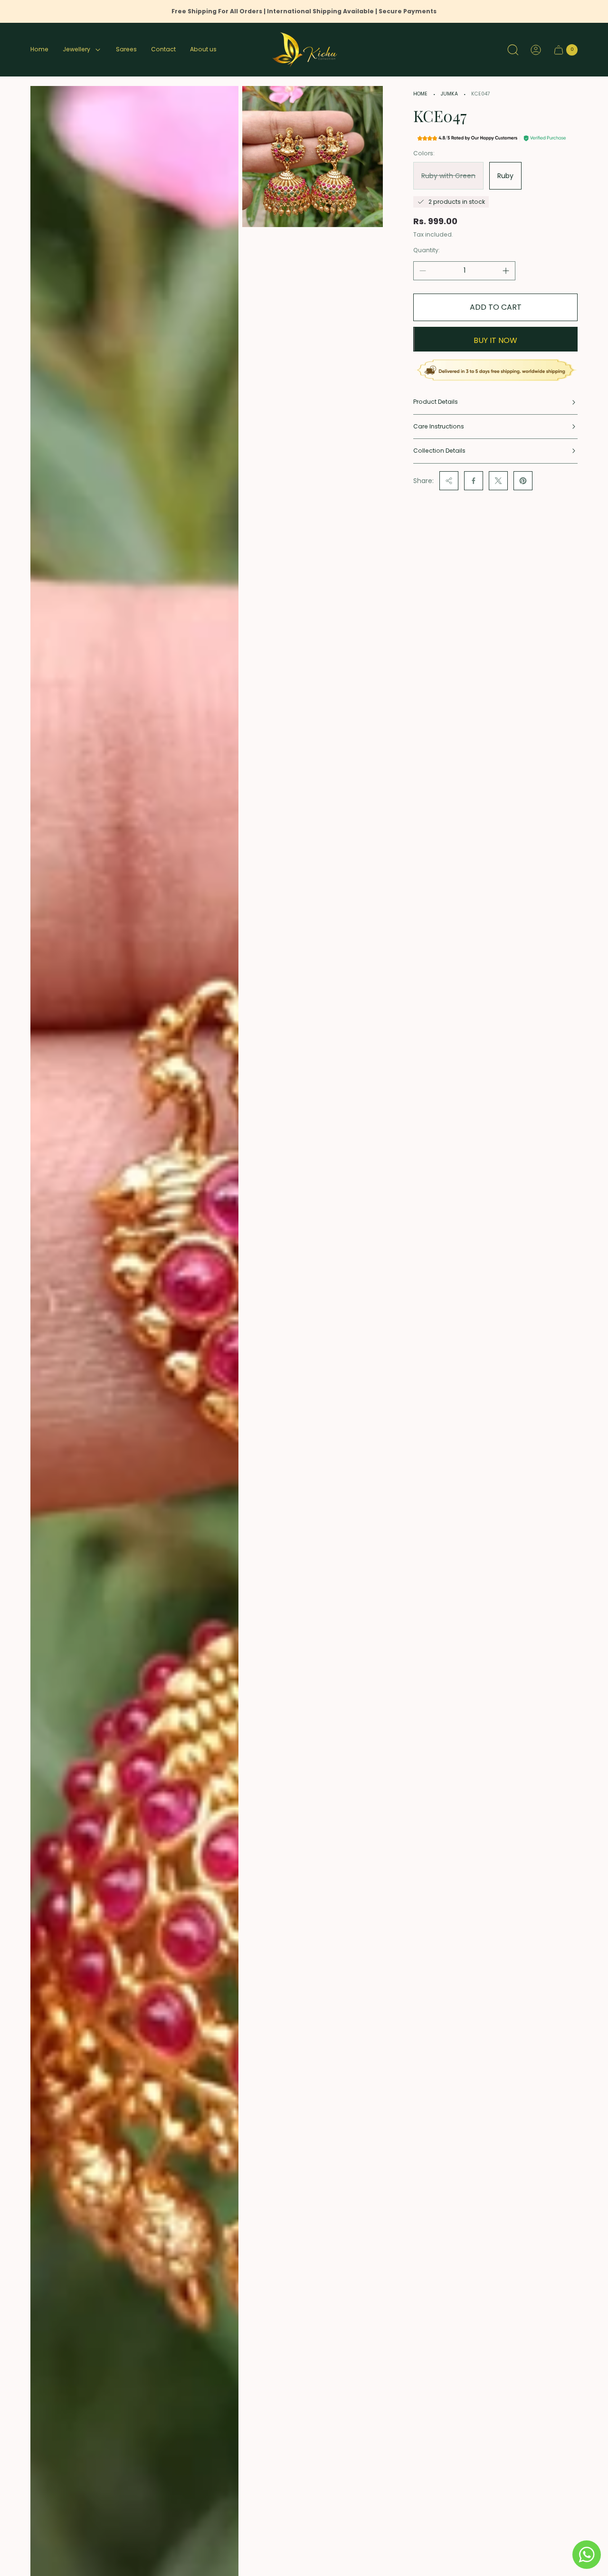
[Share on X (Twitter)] (498, 481)
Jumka (449, 94)
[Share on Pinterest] (523, 481)
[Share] (449, 481)
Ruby (505, 176)
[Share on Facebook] (474, 481)
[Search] (513, 50)
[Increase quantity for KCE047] (506, 271)
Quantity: (427, 250)
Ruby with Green (448, 176)
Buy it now (495, 340)
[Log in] (536, 50)
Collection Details (439, 451)
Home (420, 94)
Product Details (436, 402)
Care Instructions (439, 426)
